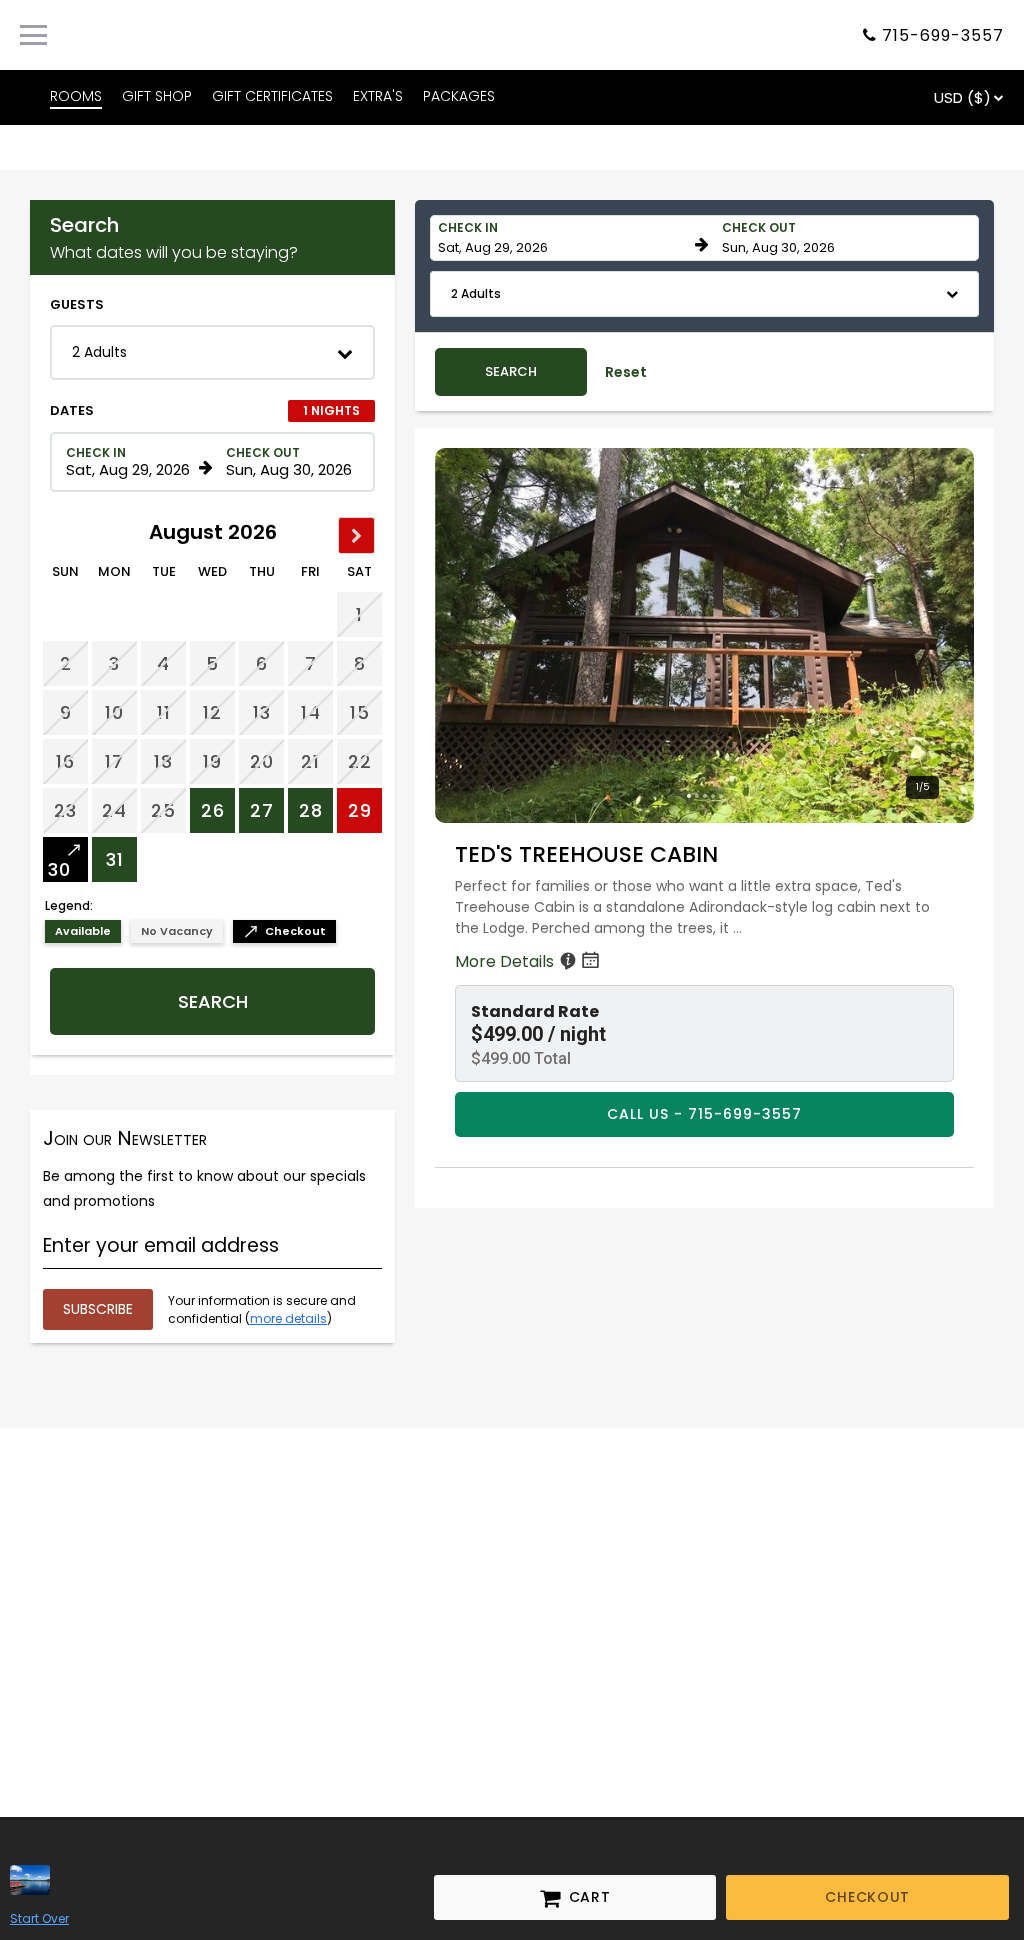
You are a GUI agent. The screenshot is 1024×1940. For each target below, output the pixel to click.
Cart (575, 1898)
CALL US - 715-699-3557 (704, 1114)
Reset (626, 372)
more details (288, 1318)
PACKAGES (459, 96)
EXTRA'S (378, 96)
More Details (506, 961)
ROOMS (76, 96)
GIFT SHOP (157, 96)
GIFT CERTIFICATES (272, 96)
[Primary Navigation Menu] (33, 35)
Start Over (39, 1918)
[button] (212, 352)
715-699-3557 (943, 35)
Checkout (867, 1897)
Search (213, 1001)
